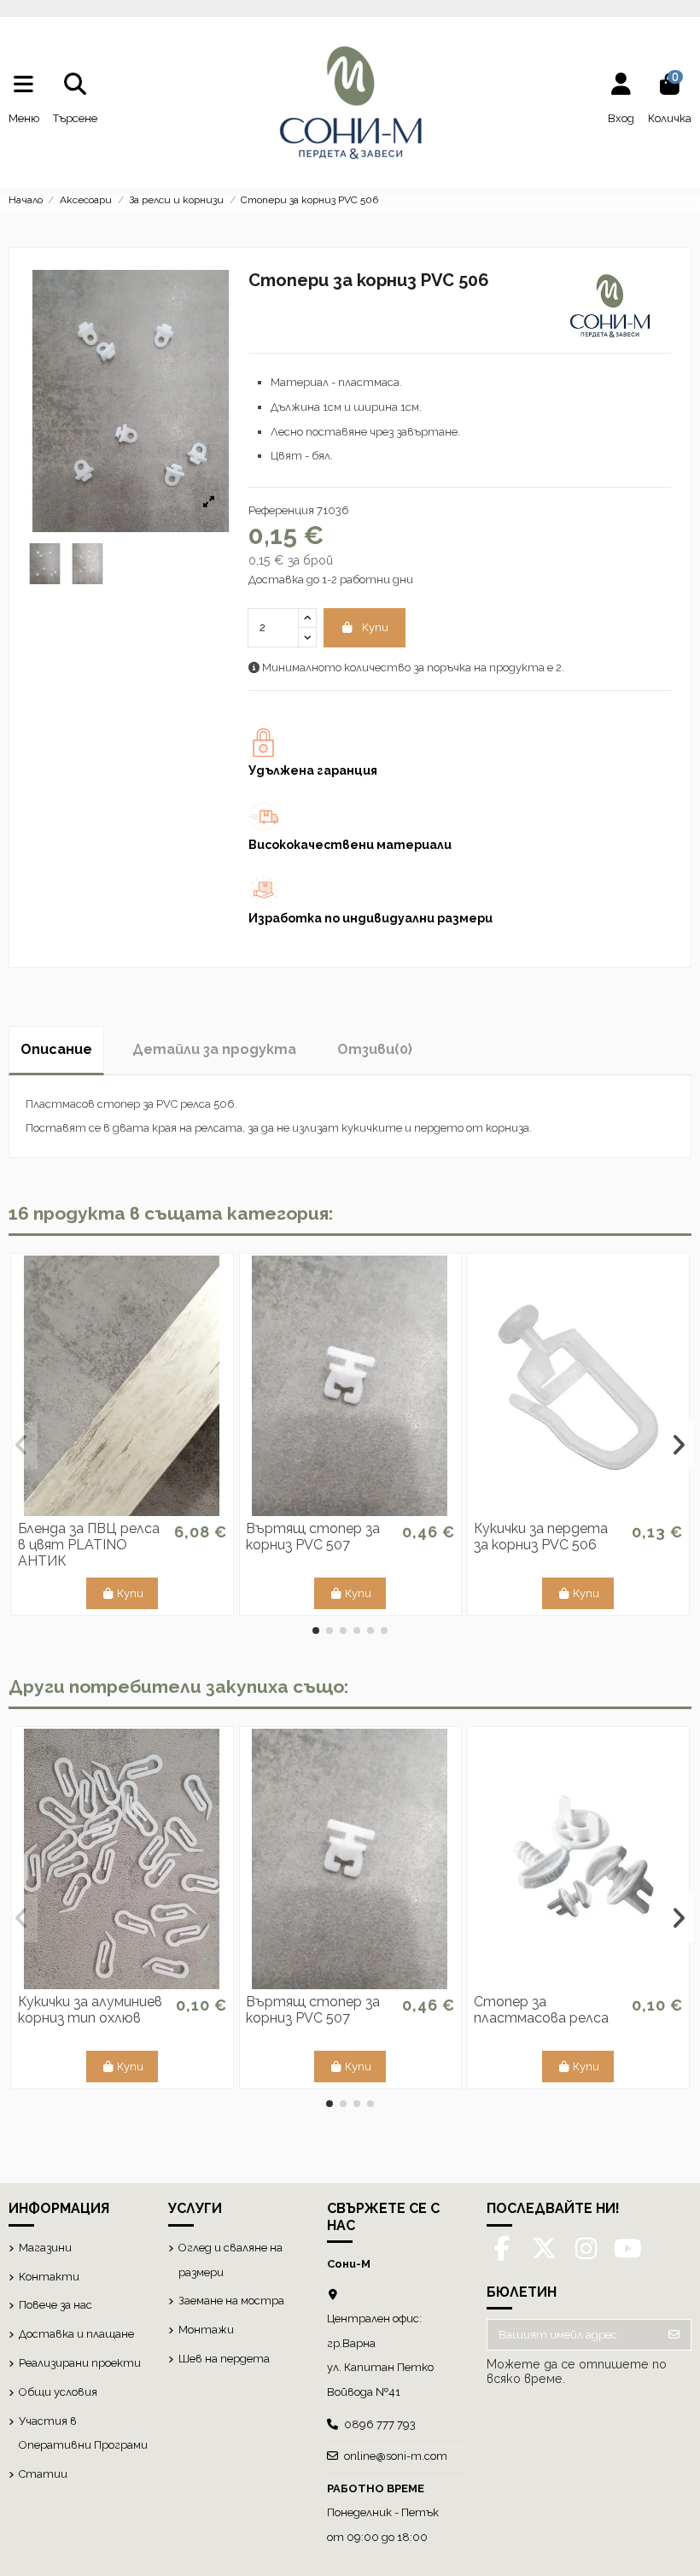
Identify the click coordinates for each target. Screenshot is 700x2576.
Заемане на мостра (231, 2301)
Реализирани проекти (80, 2363)
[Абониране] (674, 2335)
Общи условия (58, 2392)
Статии (43, 2474)
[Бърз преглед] (122, 1510)
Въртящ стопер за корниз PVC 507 (313, 1537)
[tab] (375, 1050)
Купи (375, 627)
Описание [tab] (56, 1049)
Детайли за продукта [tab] (214, 1049)
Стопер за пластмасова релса (541, 2010)
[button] (316, 1630)
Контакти (49, 2277)
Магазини (45, 2248)
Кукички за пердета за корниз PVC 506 (541, 1537)
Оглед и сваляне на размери (230, 2260)
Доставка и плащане (76, 2334)
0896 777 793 (380, 2424)
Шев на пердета (224, 2359)
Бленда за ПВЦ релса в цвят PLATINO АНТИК (89, 1545)
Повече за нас (55, 2305)
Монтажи (206, 2330)
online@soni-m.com (396, 2456)
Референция (281, 510)
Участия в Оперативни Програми (83, 2433)
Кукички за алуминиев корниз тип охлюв (90, 2010)
